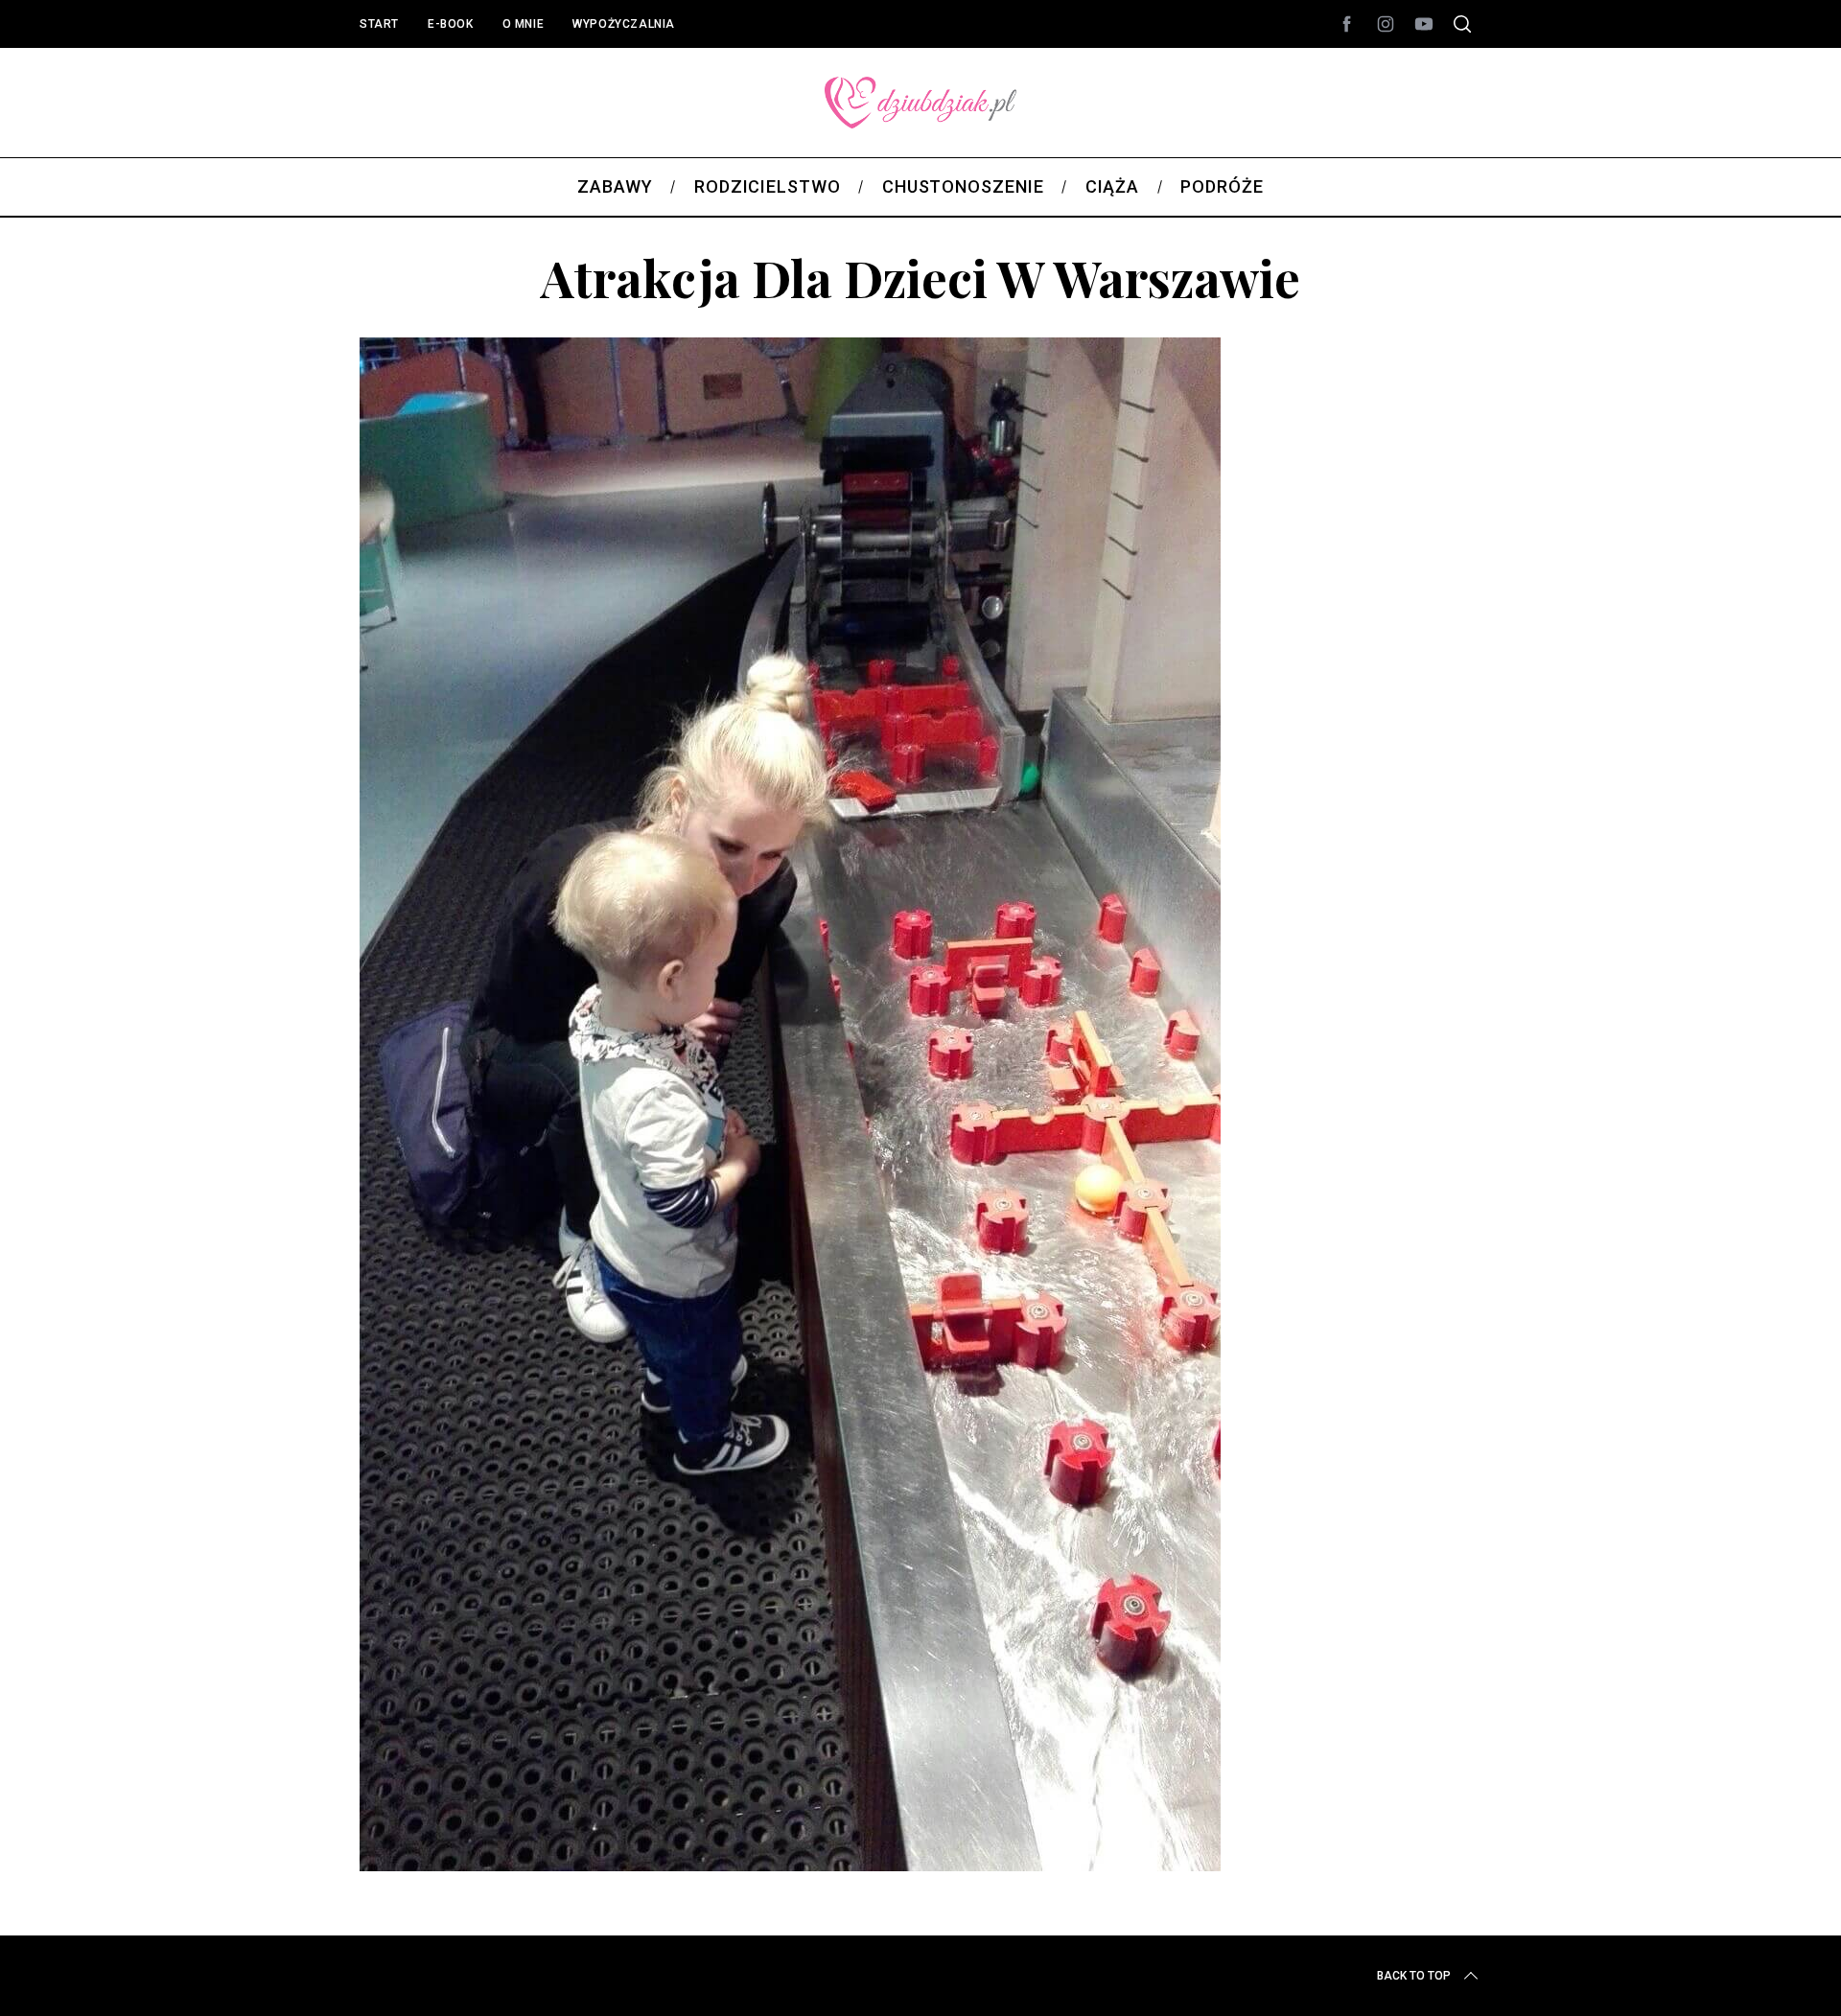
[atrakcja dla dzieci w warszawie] (790, 1865)
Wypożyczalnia (624, 24)
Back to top (1414, 1976)
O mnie (524, 24)
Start (379, 24)
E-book (451, 24)
